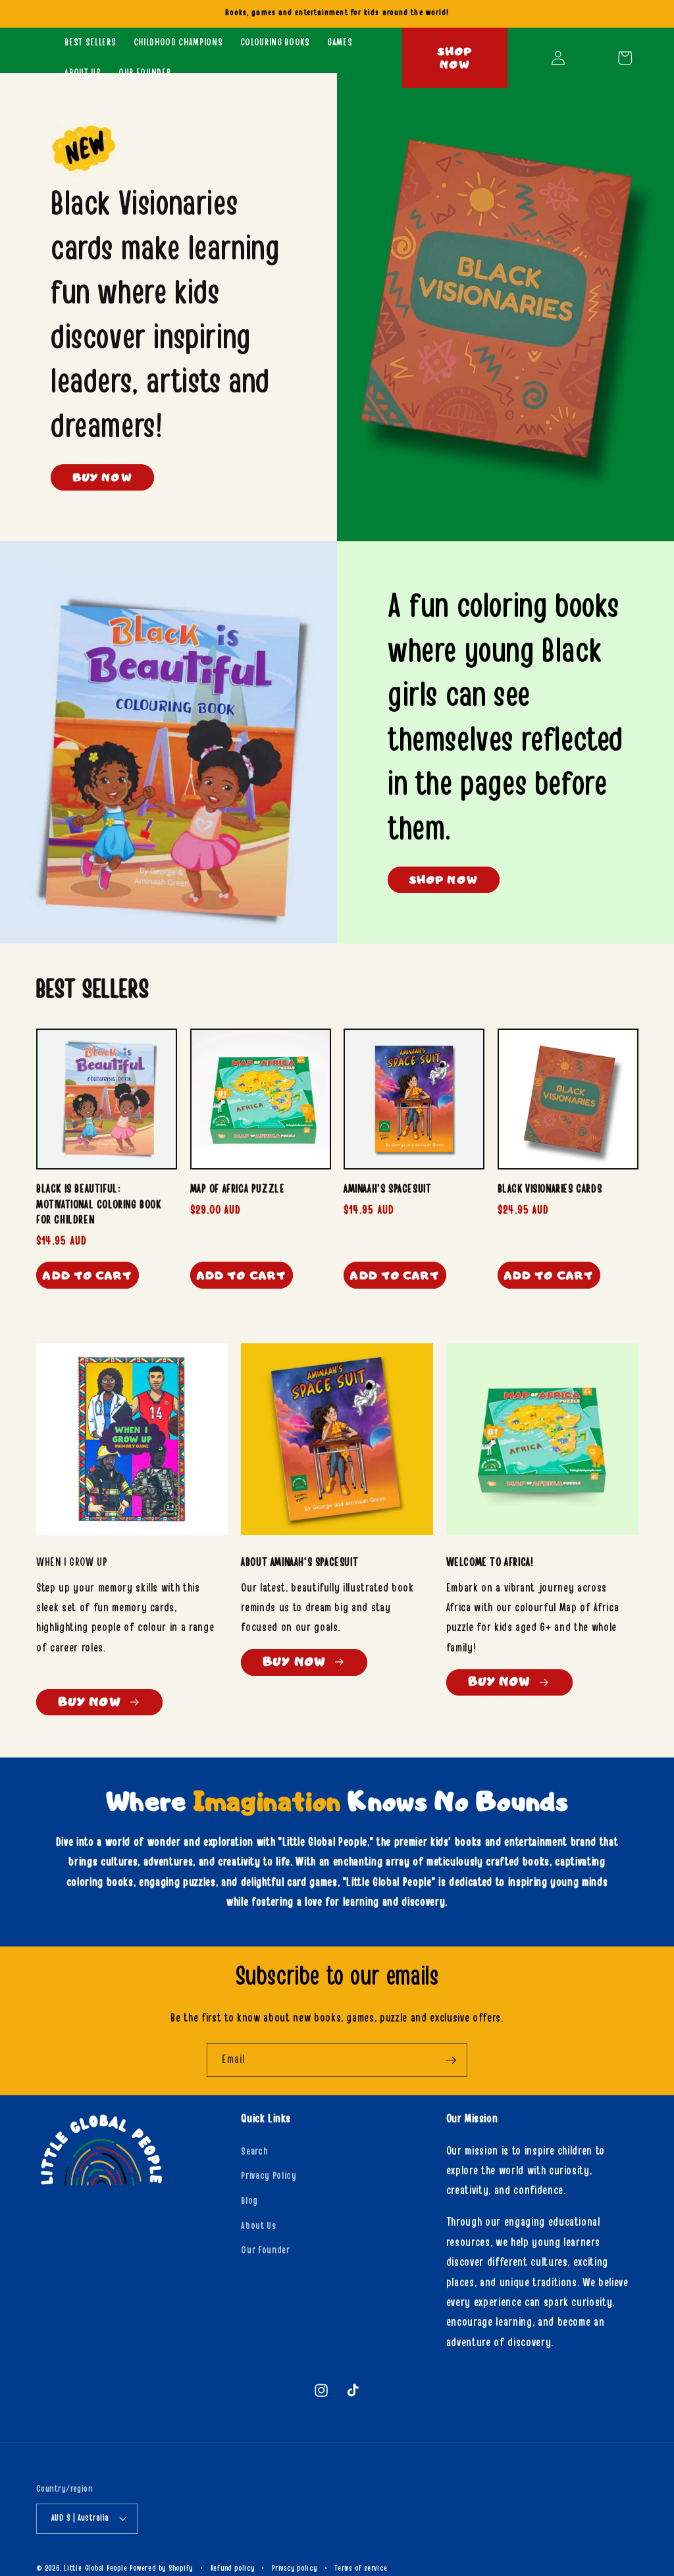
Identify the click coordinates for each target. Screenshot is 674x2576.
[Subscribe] (451, 2060)
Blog (249, 2201)
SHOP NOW (444, 879)
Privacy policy (295, 2568)
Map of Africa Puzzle (238, 1189)
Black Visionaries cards (550, 1189)
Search (254, 2152)
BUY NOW (294, 1662)
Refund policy (233, 2568)
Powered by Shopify (161, 2568)
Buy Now (102, 477)
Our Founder (265, 2250)
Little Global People (95, 2568)
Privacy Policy (269, 2176)
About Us (258, 2226)
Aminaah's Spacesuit (387, 1189)
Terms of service (361, 2568)
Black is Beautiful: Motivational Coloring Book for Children (99, 1204)
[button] (625, 58)
